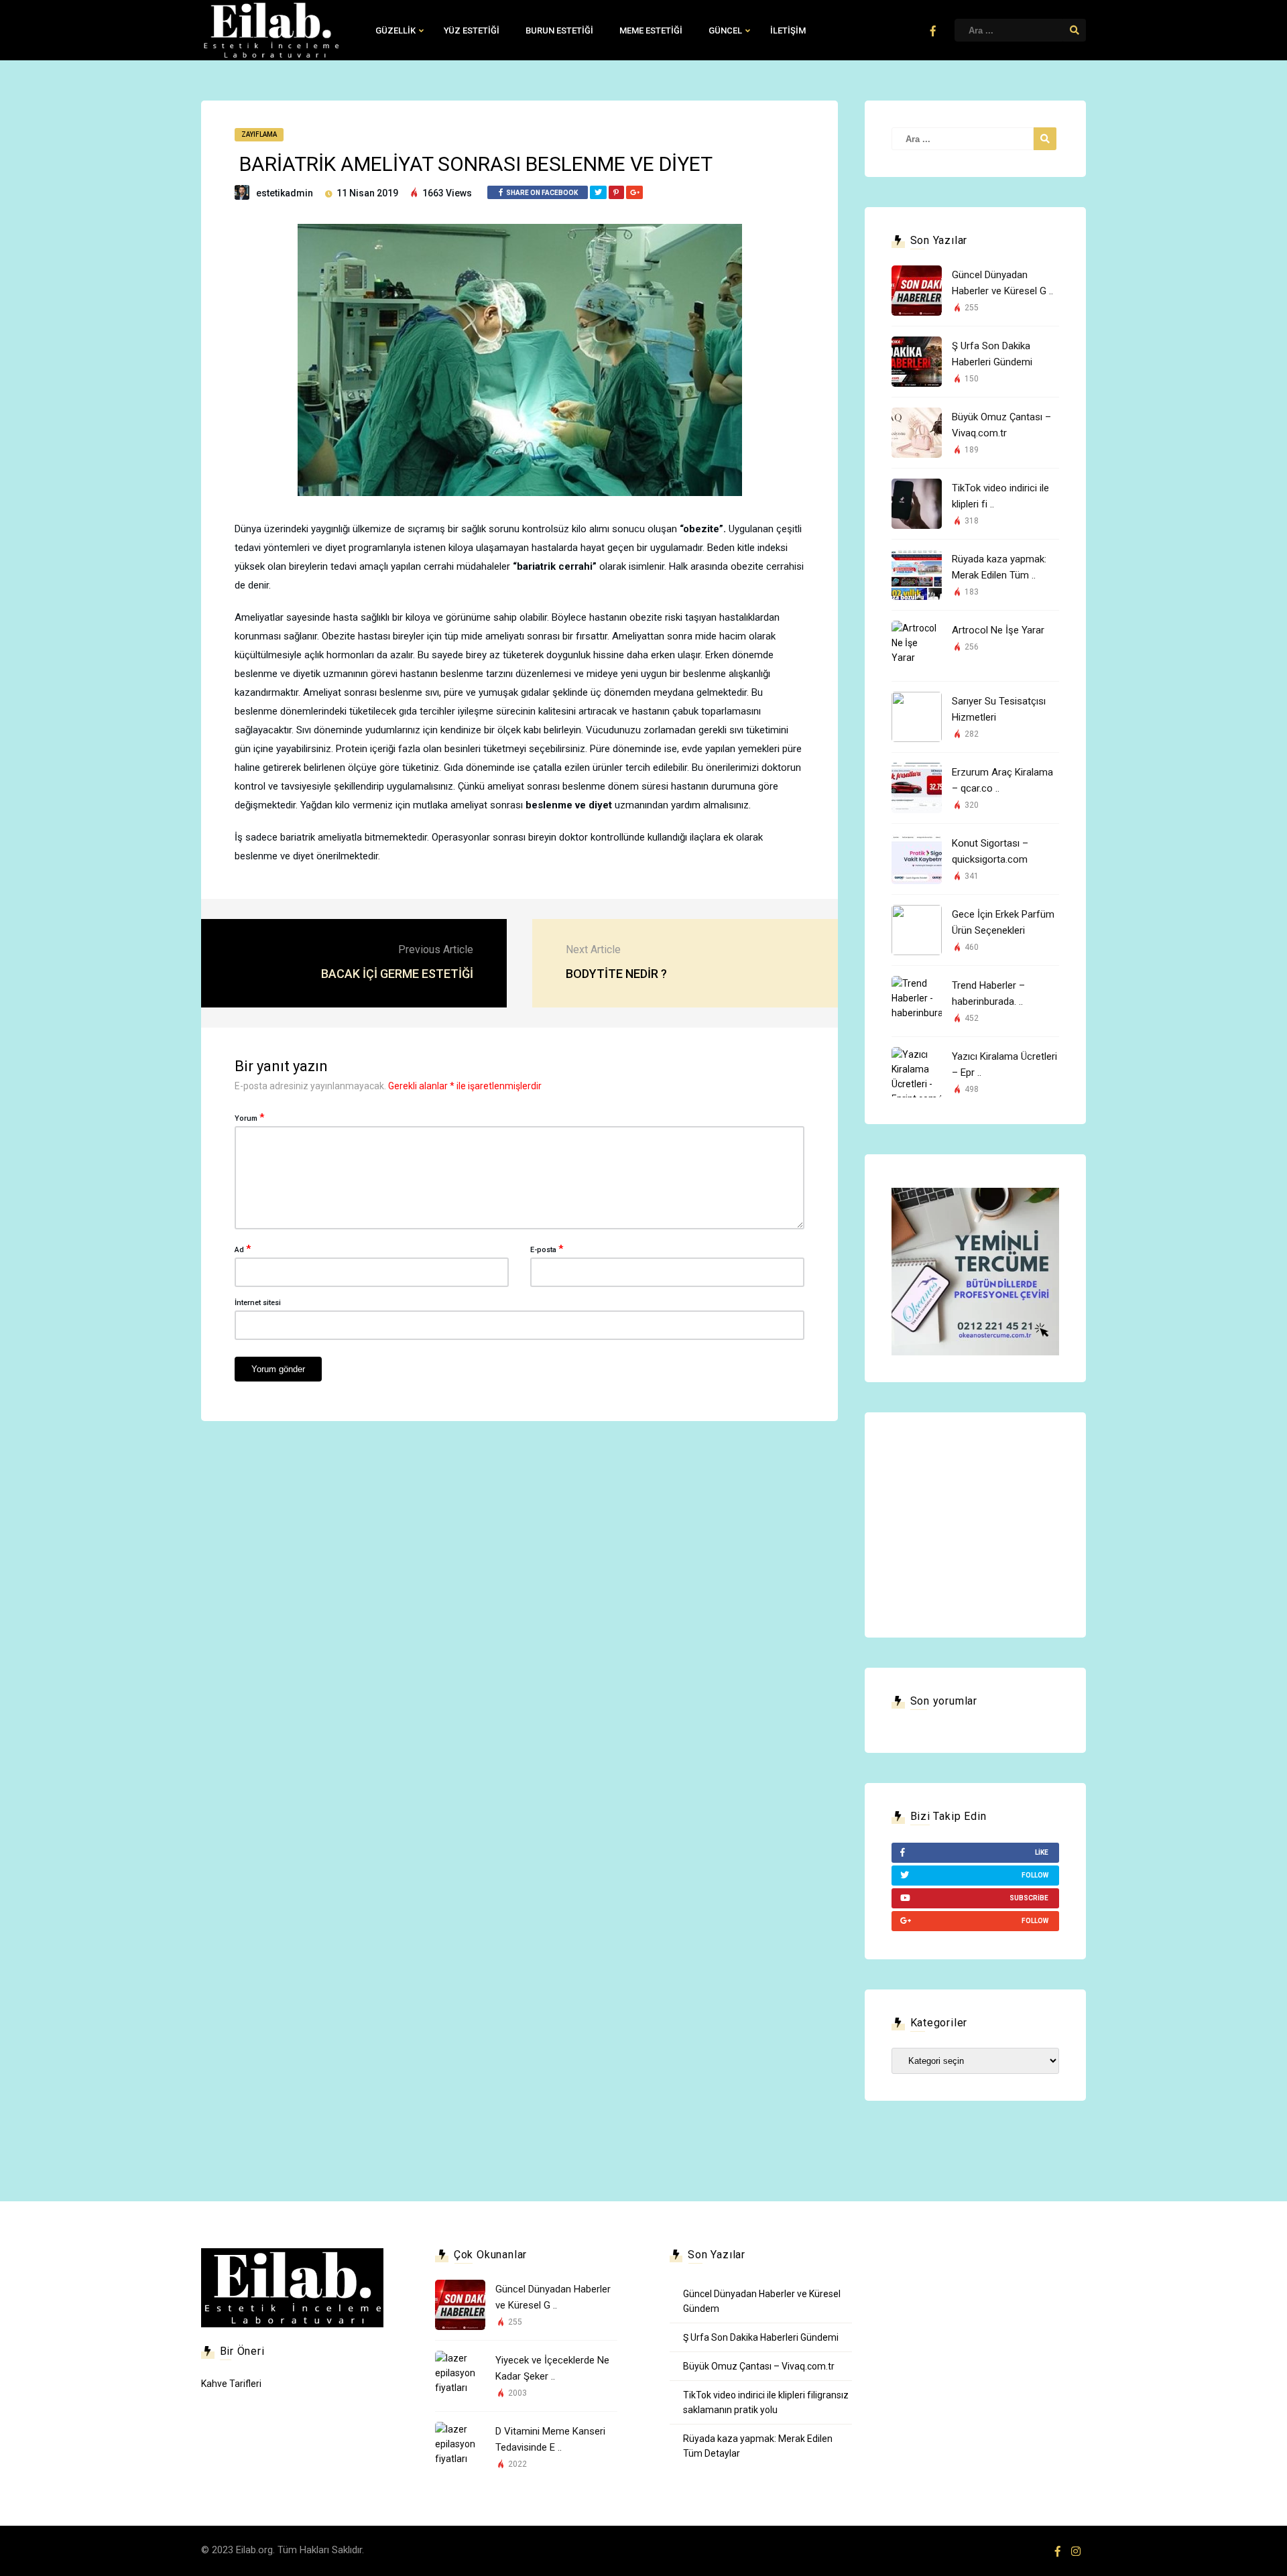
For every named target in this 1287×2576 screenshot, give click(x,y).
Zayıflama (259, 134)
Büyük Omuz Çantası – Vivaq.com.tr (759, 2366)
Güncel (725, 30)
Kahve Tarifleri (231, 2384)
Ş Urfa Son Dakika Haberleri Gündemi (761, 2337)
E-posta (547, 1249)
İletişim (788, 30)
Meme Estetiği (651, 30)
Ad (243, 1249)
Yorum (249, 1117)
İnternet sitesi (258, 1303)
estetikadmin (285, 193)
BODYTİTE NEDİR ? (616, 974)
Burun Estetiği (559, 30)
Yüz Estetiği (472, 30)
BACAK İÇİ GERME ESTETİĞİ (397, 974)
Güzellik (395, 30)
